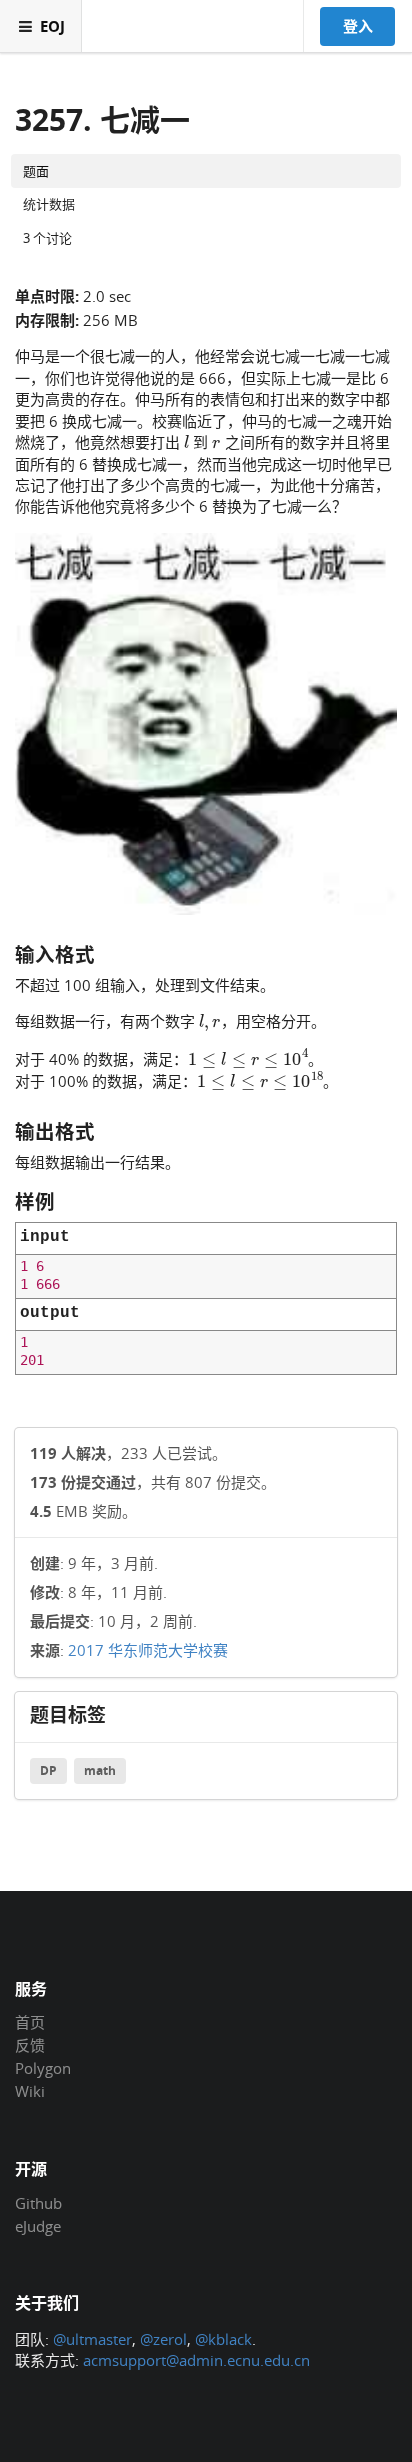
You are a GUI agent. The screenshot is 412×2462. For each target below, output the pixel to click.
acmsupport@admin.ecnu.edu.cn (196, 2360)
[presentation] (186, 441)
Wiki (30, 2090)
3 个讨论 (47, 238)
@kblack (223, 2339)
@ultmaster (92, 2339)
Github (38, 2204)
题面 (36, 171)
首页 (30, 2023)
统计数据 (49, 204)
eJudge (38, 2225)
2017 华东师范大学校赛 (148, 1650)
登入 (358, 26)
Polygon (43, 2068)
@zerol (163, 2339)
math (100, 1770)
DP (48, 1770)
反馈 (30, 2045)
